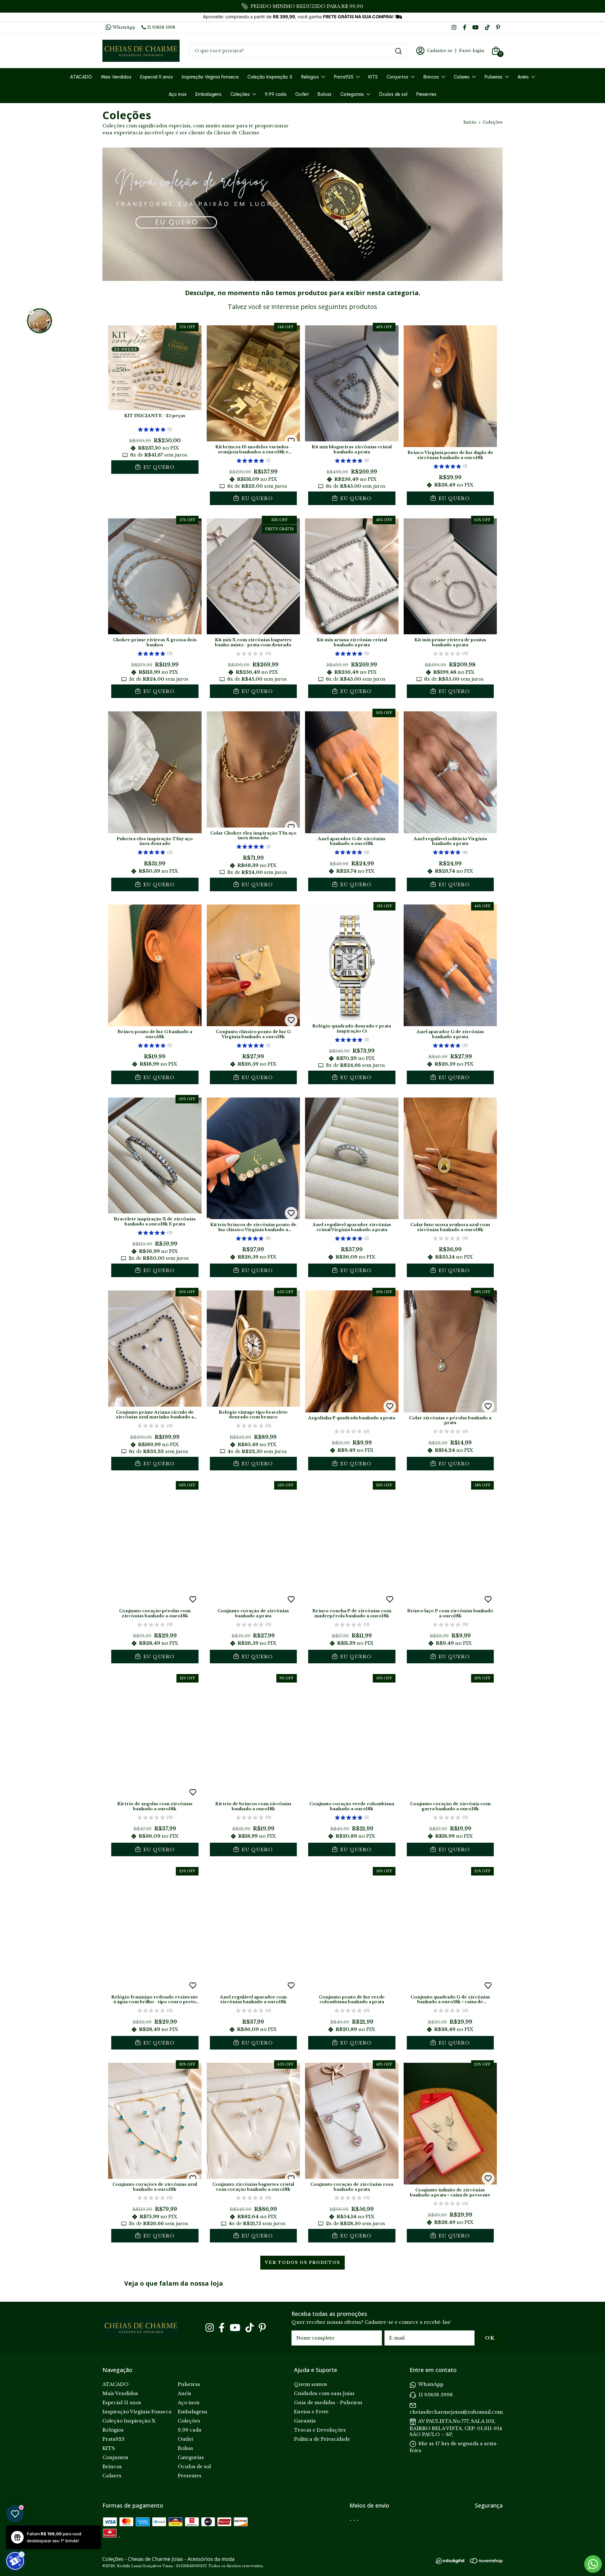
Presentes (426, 94)
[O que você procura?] (398, 51)
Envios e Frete (311, 2412)
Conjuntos (398, 77)
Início (470, 122)
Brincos (431, 77)
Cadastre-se (440, 51)
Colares (462, 77)
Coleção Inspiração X (270, 77)
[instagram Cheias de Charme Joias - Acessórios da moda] (454, 27)
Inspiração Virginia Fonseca (210, 77)
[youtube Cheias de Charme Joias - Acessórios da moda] (475, 27)
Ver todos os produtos (302, 2262)
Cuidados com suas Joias (324, 2393)
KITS (373, 77)
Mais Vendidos (116, 77)
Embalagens (208, 94)
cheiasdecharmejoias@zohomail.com (456, 2412)
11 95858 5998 (161, 27)
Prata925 (344, 77)
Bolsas (325, 94)
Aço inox (178, 94)
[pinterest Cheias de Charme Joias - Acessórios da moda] (498, 27)
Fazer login (472, 51)
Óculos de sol (393, 94)
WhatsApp (124, 27)
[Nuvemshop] (486, 2562)
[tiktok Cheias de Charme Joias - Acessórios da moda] (487, 27)
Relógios (310, 77)
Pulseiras (494, 77)
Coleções (240, 94)
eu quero (158, 467)
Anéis (523, 77)
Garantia (305, 2421)
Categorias (352, 94)
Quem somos (311, 2384)
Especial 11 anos (157, 77)
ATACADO (81, 77)
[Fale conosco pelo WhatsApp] (593, 2564)
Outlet (302, 94)
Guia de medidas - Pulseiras (328, 2402)
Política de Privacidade (322, 2439)
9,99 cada (276, 94)
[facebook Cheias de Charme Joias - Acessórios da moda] (465, 27)
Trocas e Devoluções (320, 2430)
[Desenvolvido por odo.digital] (453, 2562)
